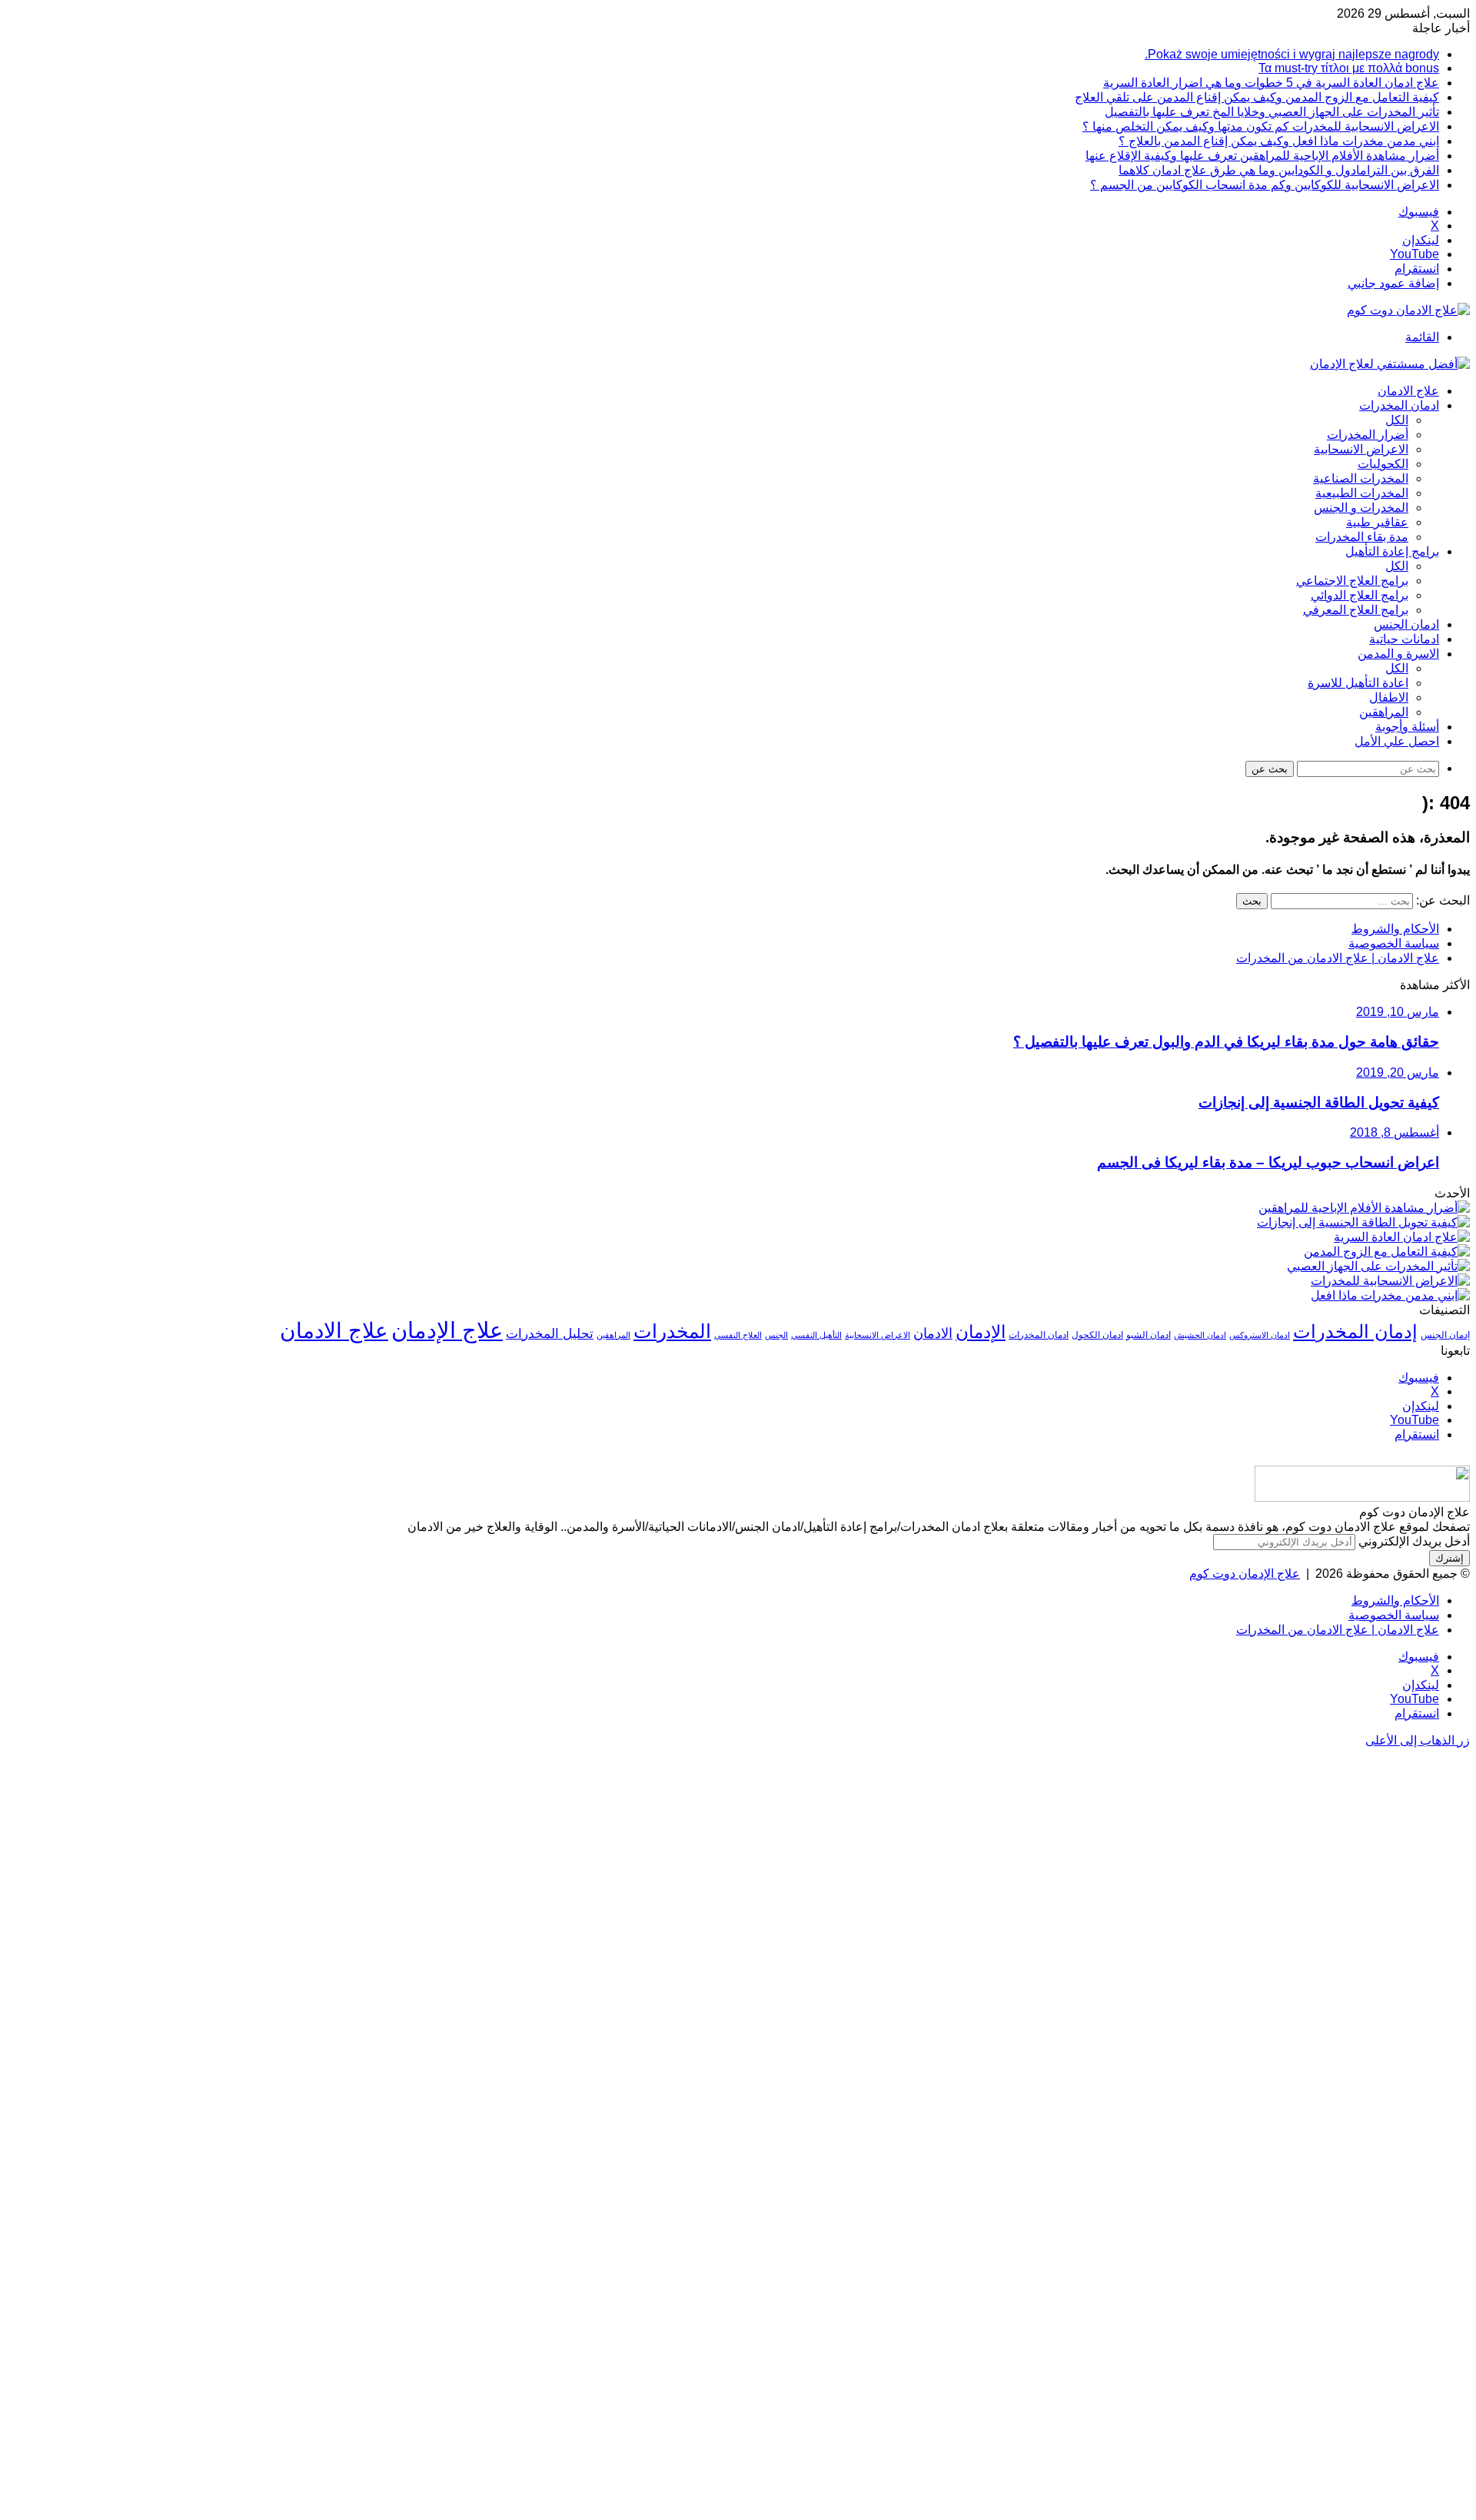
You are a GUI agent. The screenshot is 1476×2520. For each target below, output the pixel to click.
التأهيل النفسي (816, 1335)
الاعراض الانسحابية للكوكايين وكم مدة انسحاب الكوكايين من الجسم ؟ (1265, 185)
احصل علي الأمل (1397, 741)
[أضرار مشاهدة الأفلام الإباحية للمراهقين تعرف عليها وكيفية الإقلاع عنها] (1364, 1208)
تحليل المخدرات (550, 1334)
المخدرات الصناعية (1361, 478)
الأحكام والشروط (1395, 929)
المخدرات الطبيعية (1362, 493)
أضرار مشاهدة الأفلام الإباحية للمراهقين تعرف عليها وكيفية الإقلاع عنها (1262, 156)
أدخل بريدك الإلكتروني (1414, 1541)
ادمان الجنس (1406, 624)
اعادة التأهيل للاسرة (1358, 683)
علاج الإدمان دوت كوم (1245, 1574)
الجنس (776, 1335)
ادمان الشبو (1149, 1335)
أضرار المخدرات (1368, 435)
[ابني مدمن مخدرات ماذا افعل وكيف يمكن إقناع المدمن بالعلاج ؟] (1390, 1295)
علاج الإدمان (447, 1330)
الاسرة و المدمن (1398, 654)
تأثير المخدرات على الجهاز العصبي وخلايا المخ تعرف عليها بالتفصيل (1272, 112)
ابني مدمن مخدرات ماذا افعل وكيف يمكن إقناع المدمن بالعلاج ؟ (1279, 141)
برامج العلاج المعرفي (1356, 610)
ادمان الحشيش (1200, 1335)
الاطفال (1389, 697)
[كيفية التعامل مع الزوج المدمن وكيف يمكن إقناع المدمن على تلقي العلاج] (1387, 1252)
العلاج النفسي (738, 1335)
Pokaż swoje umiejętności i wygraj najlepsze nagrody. (1292, 54)
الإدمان (981, 1332)
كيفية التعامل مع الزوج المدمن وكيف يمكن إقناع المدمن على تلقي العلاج (1257, 97)
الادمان (933, 1333)
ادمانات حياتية (1404, 639)
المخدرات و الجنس (1361, 508)
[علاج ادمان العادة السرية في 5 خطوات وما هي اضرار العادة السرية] (1402, 1237)
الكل (1397, 420)
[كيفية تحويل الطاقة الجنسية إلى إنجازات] (1363, 1222)
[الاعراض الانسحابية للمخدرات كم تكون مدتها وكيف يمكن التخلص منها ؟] (1390, 1281)
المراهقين (1384, 712)
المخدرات (672, 1331)
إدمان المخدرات (1355, 1332)
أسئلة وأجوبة (1407, 727)
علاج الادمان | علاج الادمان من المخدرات (1338, 958)
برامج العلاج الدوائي (1360, 595)
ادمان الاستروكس (1260, 1335)
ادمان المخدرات (1399, 405)
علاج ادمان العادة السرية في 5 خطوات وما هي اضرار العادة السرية (1271, 83)
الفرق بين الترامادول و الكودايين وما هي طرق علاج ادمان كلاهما (1279, 170)
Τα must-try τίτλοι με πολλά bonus (1349, 68)
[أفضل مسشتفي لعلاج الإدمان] (1390, 364)
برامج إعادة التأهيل (1392, 551)
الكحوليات (1383, 464)
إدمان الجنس (1445, 1335)
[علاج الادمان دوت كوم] (1408, 310)
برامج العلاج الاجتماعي (1352, 581)
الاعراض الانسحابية (1361, 449)
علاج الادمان (1408, 391)
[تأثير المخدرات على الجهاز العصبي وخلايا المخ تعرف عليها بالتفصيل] (1378, 1266)
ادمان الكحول (1097, 1335)
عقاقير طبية (1377, 522)
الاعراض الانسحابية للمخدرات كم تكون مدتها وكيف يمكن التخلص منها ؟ (1261, 126)
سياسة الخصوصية (1394, 943)
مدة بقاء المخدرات (1362, 537)
